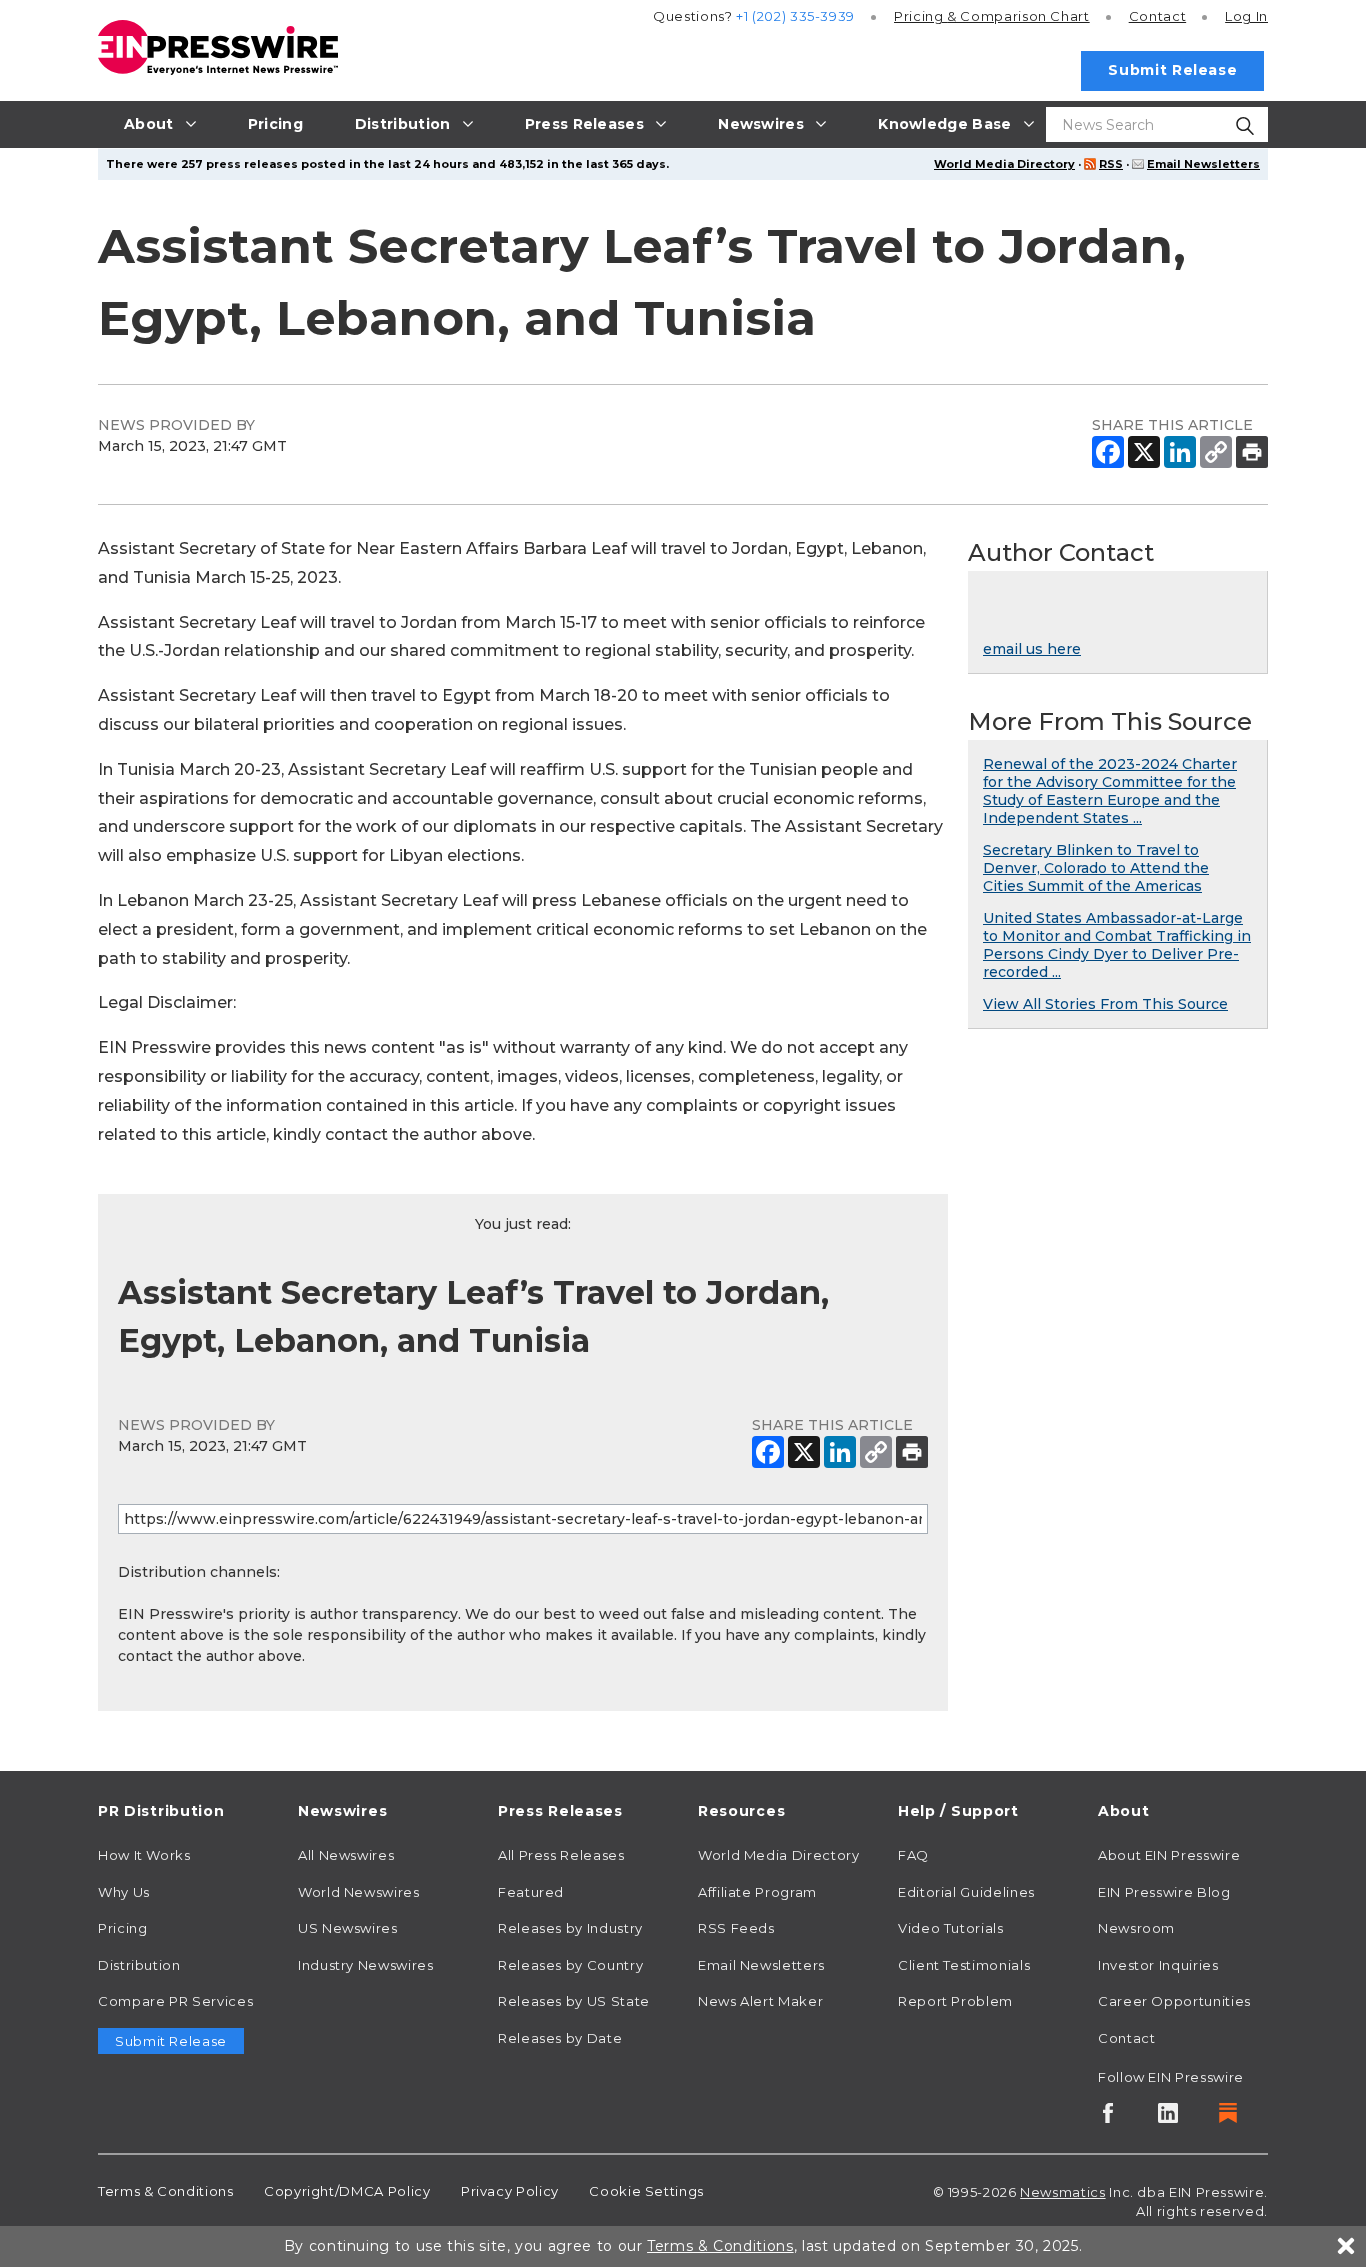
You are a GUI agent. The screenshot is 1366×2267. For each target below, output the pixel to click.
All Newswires (346, 1855)
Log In (1246, 16)
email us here (1032, 649)
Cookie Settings (646, 2191)
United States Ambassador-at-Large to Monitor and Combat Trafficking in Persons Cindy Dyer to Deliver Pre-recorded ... (1117, 945)
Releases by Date (560, 2038)
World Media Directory (1004, 164)
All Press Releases (561, 1855)
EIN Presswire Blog (1164, 1892)
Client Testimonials (964, 1965)
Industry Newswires (366, 1965)
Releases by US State (574, 2001)
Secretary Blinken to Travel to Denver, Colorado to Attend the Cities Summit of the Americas (1096, 868)
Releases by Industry (570, 1928)
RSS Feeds (736, 1928)
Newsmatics (1062, 2192)
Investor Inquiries (1158, 1965)
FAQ (913, 1855)
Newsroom (1136, 1928)
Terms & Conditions (166, 2191)
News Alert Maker (760, 2001)
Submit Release (1172, 70)
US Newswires (348, 1928)
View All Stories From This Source (1105, 1004)
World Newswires (359, 1892)
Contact (1157, 16)
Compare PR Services (175, 2001)
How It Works (144, 1855)
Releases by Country (570, 1965)
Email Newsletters (1203, 164)
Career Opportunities (1174, 2001)
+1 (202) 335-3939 (795, 16)
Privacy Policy (510, 2191)
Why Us (124, 1892)
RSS (1111, 164)
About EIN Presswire (1169, 1855)
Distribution (139, 1965)
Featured (531, 1892)
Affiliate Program (757, 1892)
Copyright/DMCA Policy (347, 2191)
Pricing (992, 16)
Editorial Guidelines (966, 1892)
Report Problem (955, 2001)
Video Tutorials (951, 1928)
